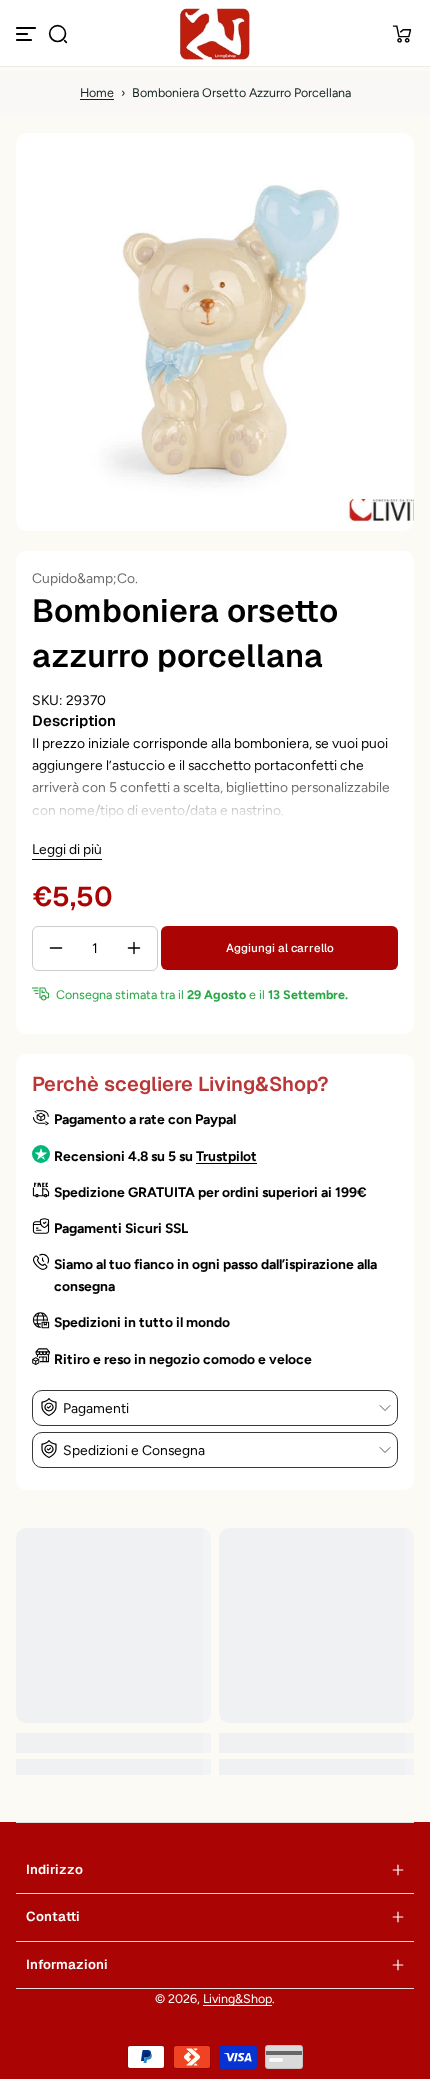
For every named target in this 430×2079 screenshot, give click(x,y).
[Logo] (214, 34)
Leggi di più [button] (67, 849)
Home (97, 92)
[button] (58, 34)
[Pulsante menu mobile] (28, 34)
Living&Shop (237, 1998)
